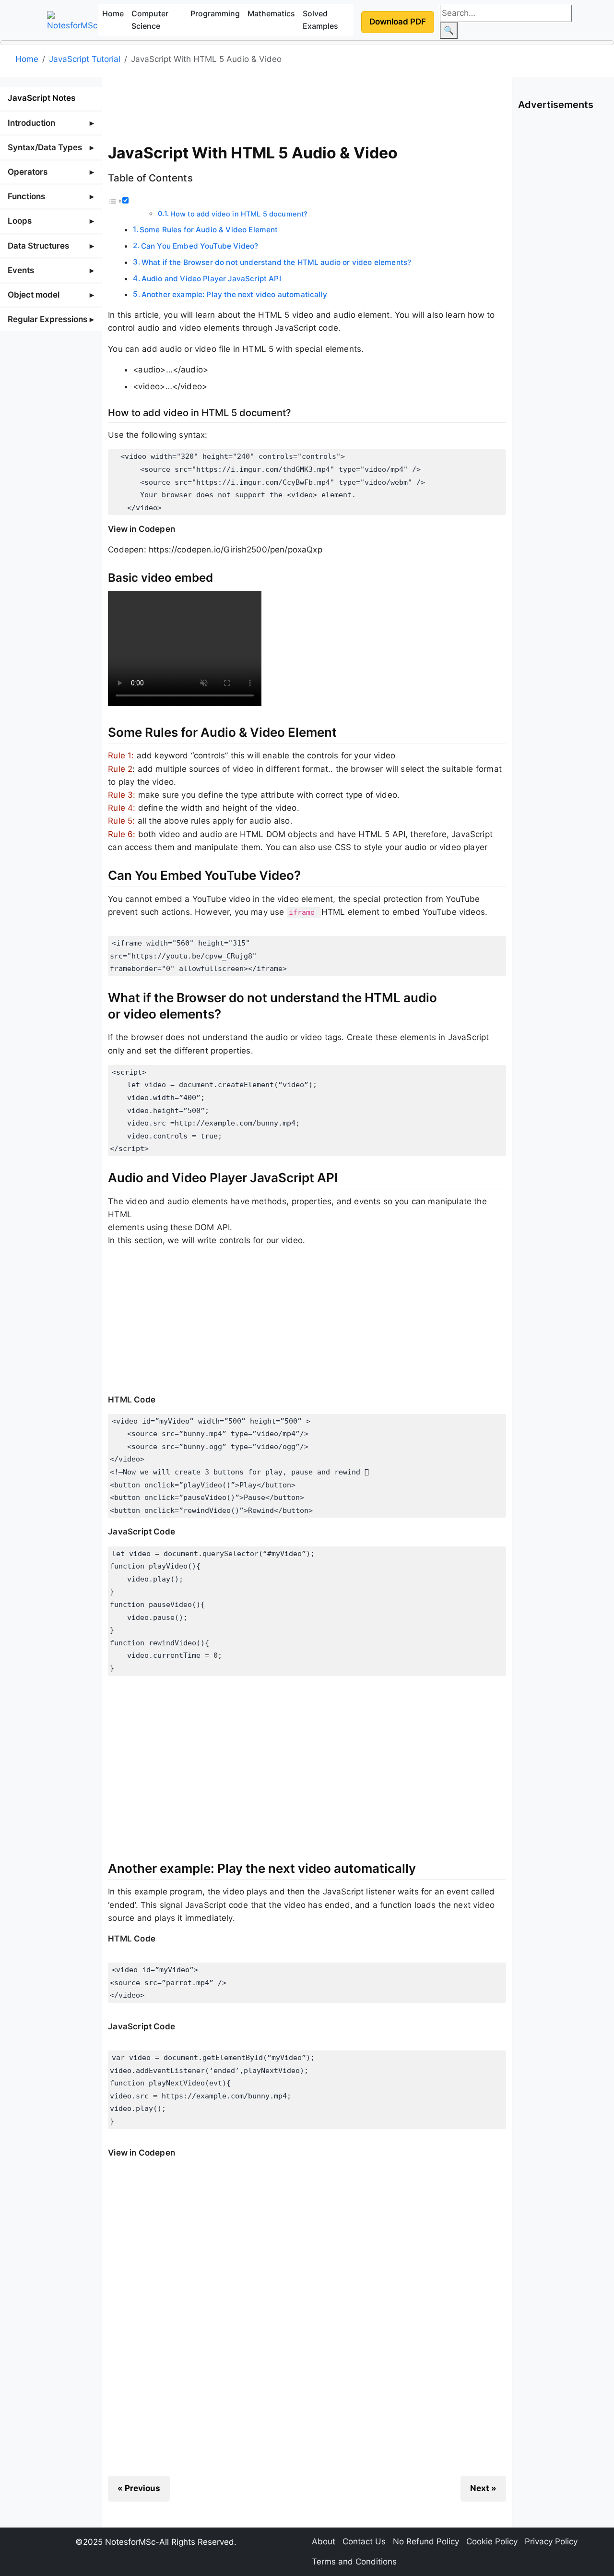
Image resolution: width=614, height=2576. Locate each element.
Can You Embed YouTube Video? (200, 246)
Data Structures (38, 246)
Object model (34, 295)
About (324, 2541)
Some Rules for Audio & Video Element (209, 230)
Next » (483, 2488)
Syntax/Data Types (45, 147)
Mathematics (271, 13)
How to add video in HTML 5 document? (239, 214)
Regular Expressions (47, 319)
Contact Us (364, 2541)
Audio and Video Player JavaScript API (211, 279)
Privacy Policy (551, 2541)
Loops (20, 221)
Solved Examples (320, 20)
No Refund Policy (426, 2541)
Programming (215, 13)
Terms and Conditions (354, 2562)
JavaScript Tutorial (85, 59)
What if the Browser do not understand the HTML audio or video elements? (276, 262)
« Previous (139, 2488)
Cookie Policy (492, 2541)
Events (21, 270)
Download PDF (398, 22)
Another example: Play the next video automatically (234, 294)
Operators (28, 172)
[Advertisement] (307, 108)
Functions (26, 196)
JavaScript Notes (41, 98)
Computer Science (150, 20)
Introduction (31, 123)
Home (113, 13)
